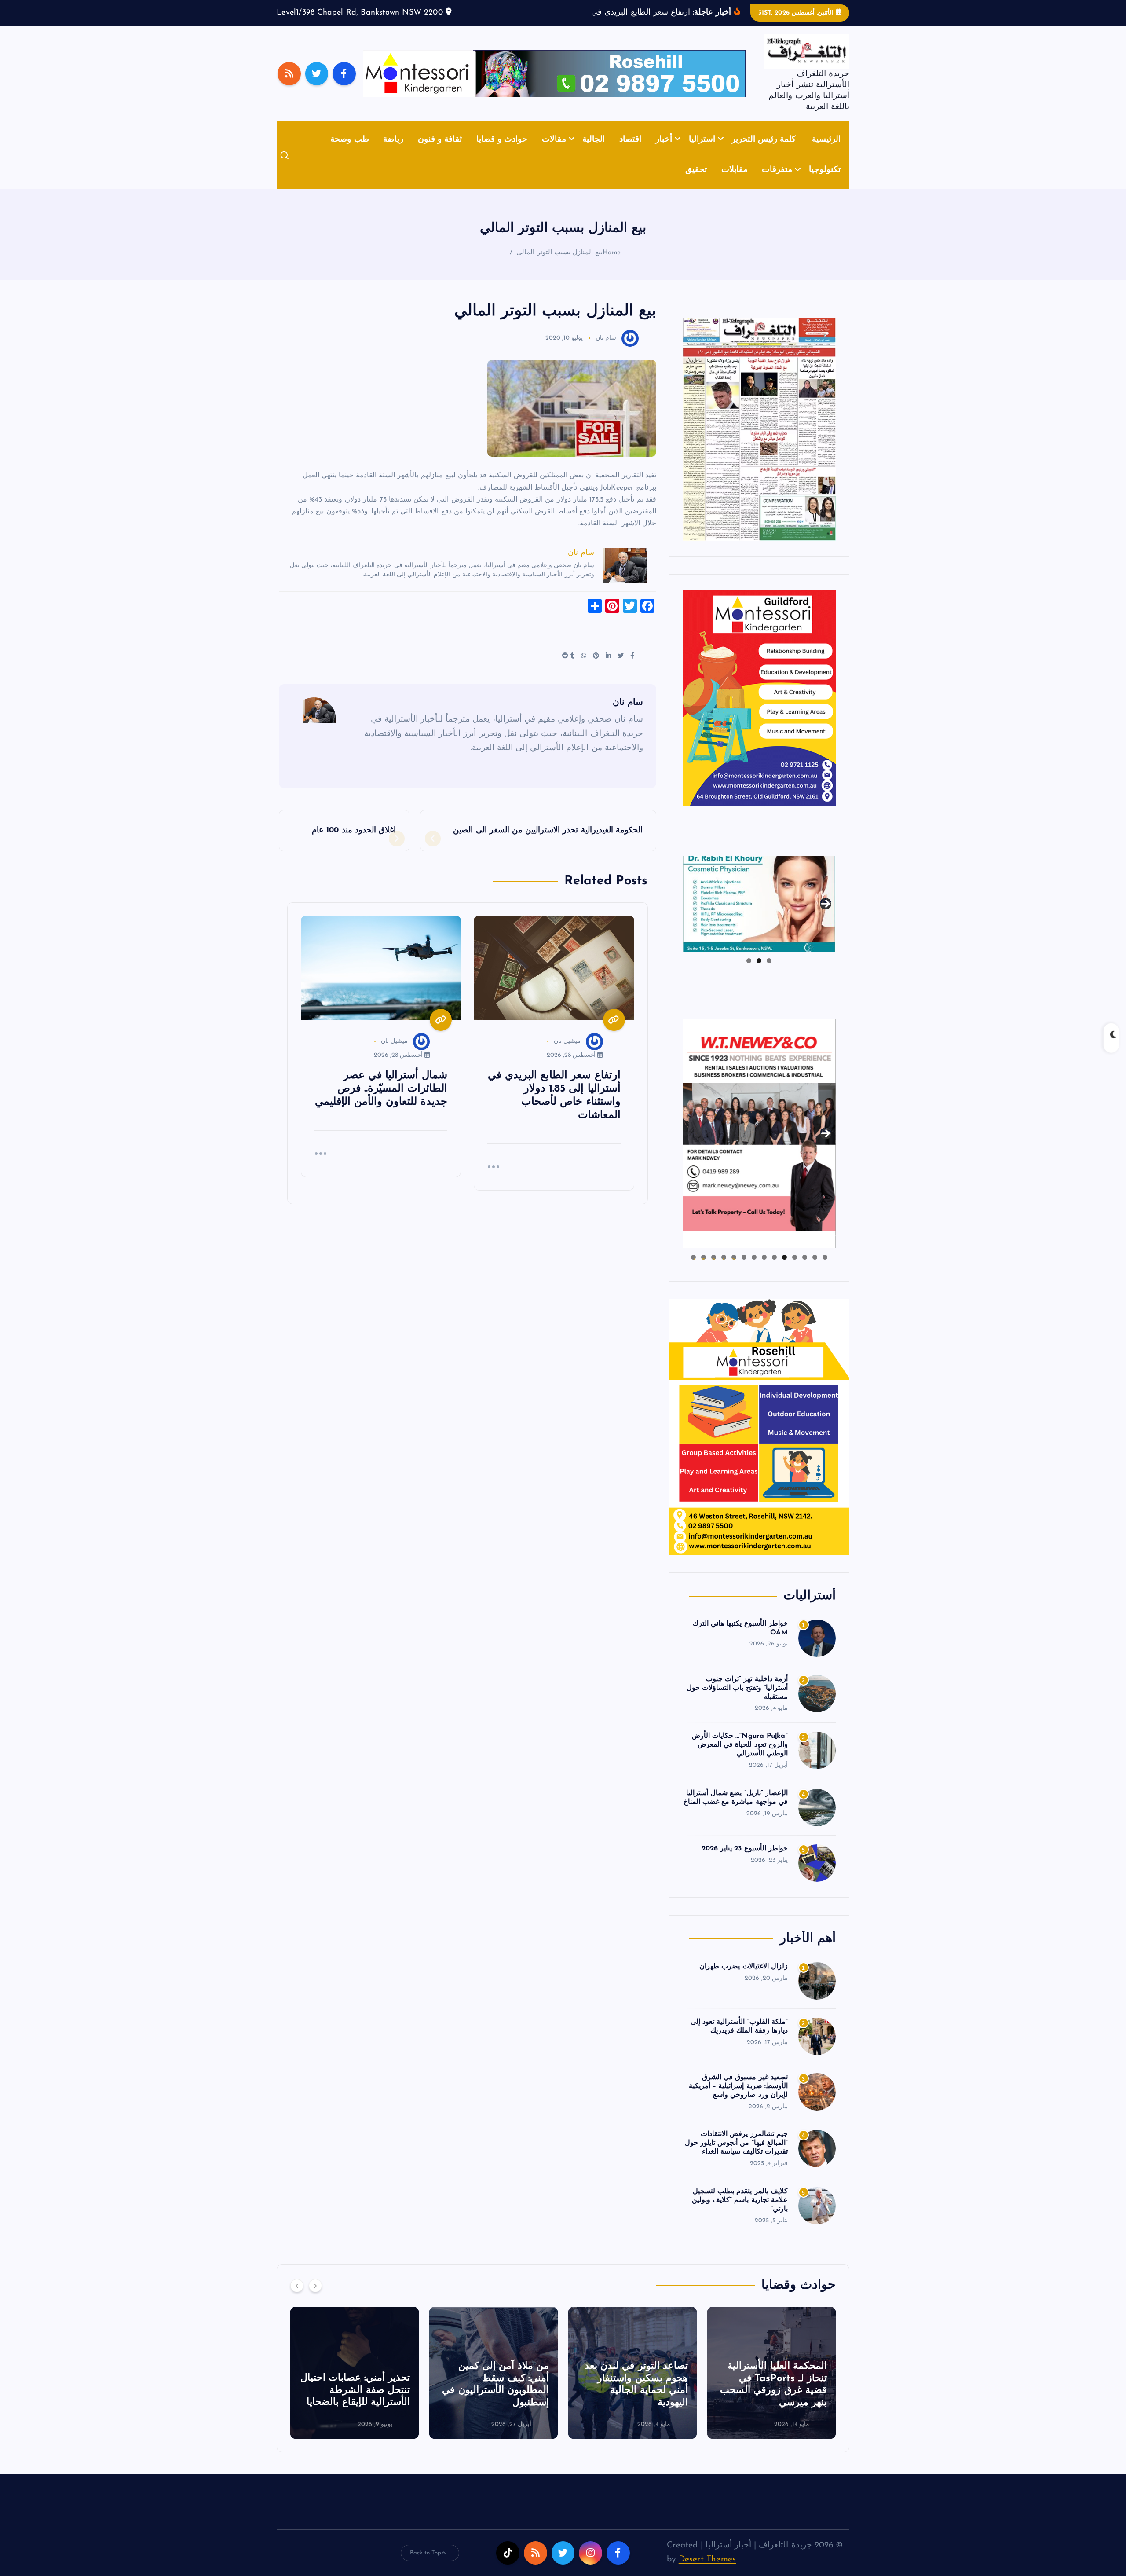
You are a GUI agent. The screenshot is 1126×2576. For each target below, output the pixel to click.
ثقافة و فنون (440, 153)
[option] (771, 2386)
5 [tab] (784, 1271)
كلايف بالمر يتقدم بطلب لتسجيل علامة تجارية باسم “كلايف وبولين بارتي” (740, 2214)
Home (612, 266)
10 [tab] (734, 1271)
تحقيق (696, 184)
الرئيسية (826, 153)
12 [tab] (714, 1271)
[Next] (315, 2299)
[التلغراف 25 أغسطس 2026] (759, 442)
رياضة (393, 153)
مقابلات (735, 184)
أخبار (664, 153)
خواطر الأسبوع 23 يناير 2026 (745, 1862)
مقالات (554, 153)
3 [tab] (749, 974)
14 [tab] (693, 1271)
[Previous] (297, 2299)
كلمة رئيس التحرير (764, 153)
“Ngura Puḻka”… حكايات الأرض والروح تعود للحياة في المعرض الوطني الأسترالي (740, 1759)
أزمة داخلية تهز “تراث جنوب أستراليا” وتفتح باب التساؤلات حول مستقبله (737, 1701)
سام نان (606, 352)
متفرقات (777, 184)
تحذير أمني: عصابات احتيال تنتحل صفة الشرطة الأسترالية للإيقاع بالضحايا (494, 2404)
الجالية (594, 153)
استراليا (702, 153)
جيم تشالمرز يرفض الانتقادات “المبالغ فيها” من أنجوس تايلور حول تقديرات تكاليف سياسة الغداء (736, 2157)
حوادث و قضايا (502, 153)
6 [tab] (774, 1271)
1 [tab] (769, 974)
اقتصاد (630, 153)
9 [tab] (744, 1271)
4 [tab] (795, 1271)
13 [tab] (704, 1271)
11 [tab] (723, 1271)
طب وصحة (349, 153)
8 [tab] (754, 1271)
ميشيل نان (567, 1055)
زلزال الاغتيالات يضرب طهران (744, 1980)
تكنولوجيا (825, 184)
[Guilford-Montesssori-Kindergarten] (759, 711)
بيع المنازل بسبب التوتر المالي (559, 266)
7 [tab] (764, 1271)
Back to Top (426, 2566)
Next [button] (826, 916)
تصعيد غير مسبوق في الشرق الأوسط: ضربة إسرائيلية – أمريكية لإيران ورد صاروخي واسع (738, 2100)
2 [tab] (759, 974)
